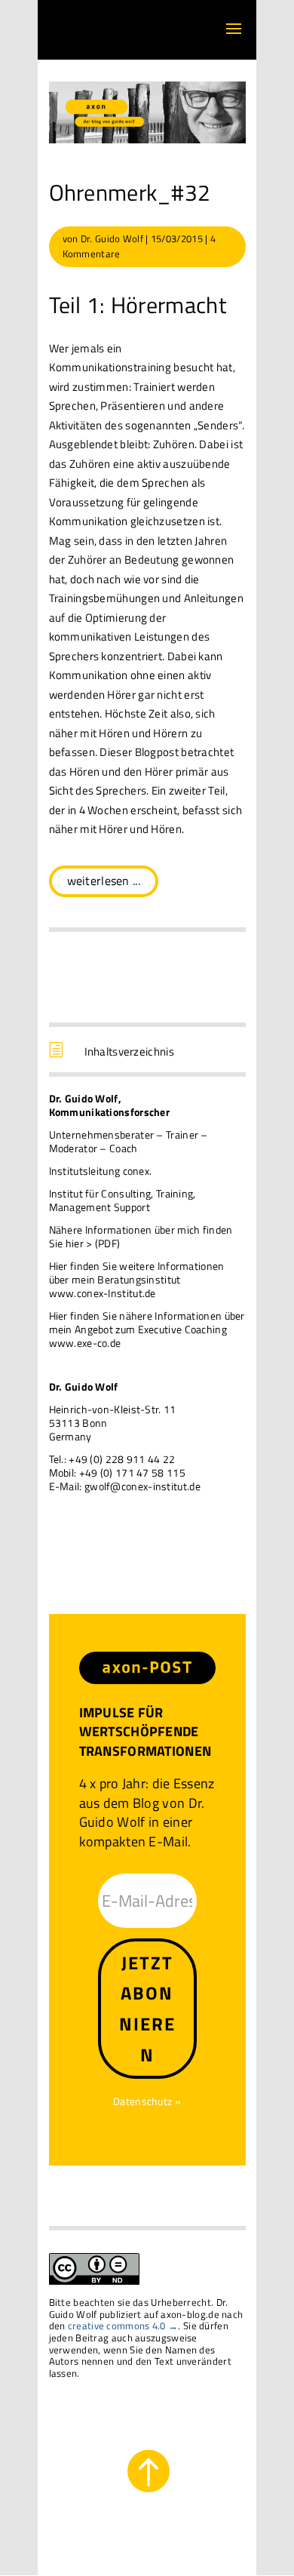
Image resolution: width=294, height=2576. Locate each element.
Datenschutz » (147, 2101)
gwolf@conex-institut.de (142, 1486)
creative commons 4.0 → (123, 2325)
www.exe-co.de (85, 1343)
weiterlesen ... (104, 881)
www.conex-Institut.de (103, 1293)
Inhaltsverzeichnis (129, 1051)
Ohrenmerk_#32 (130, 192)
